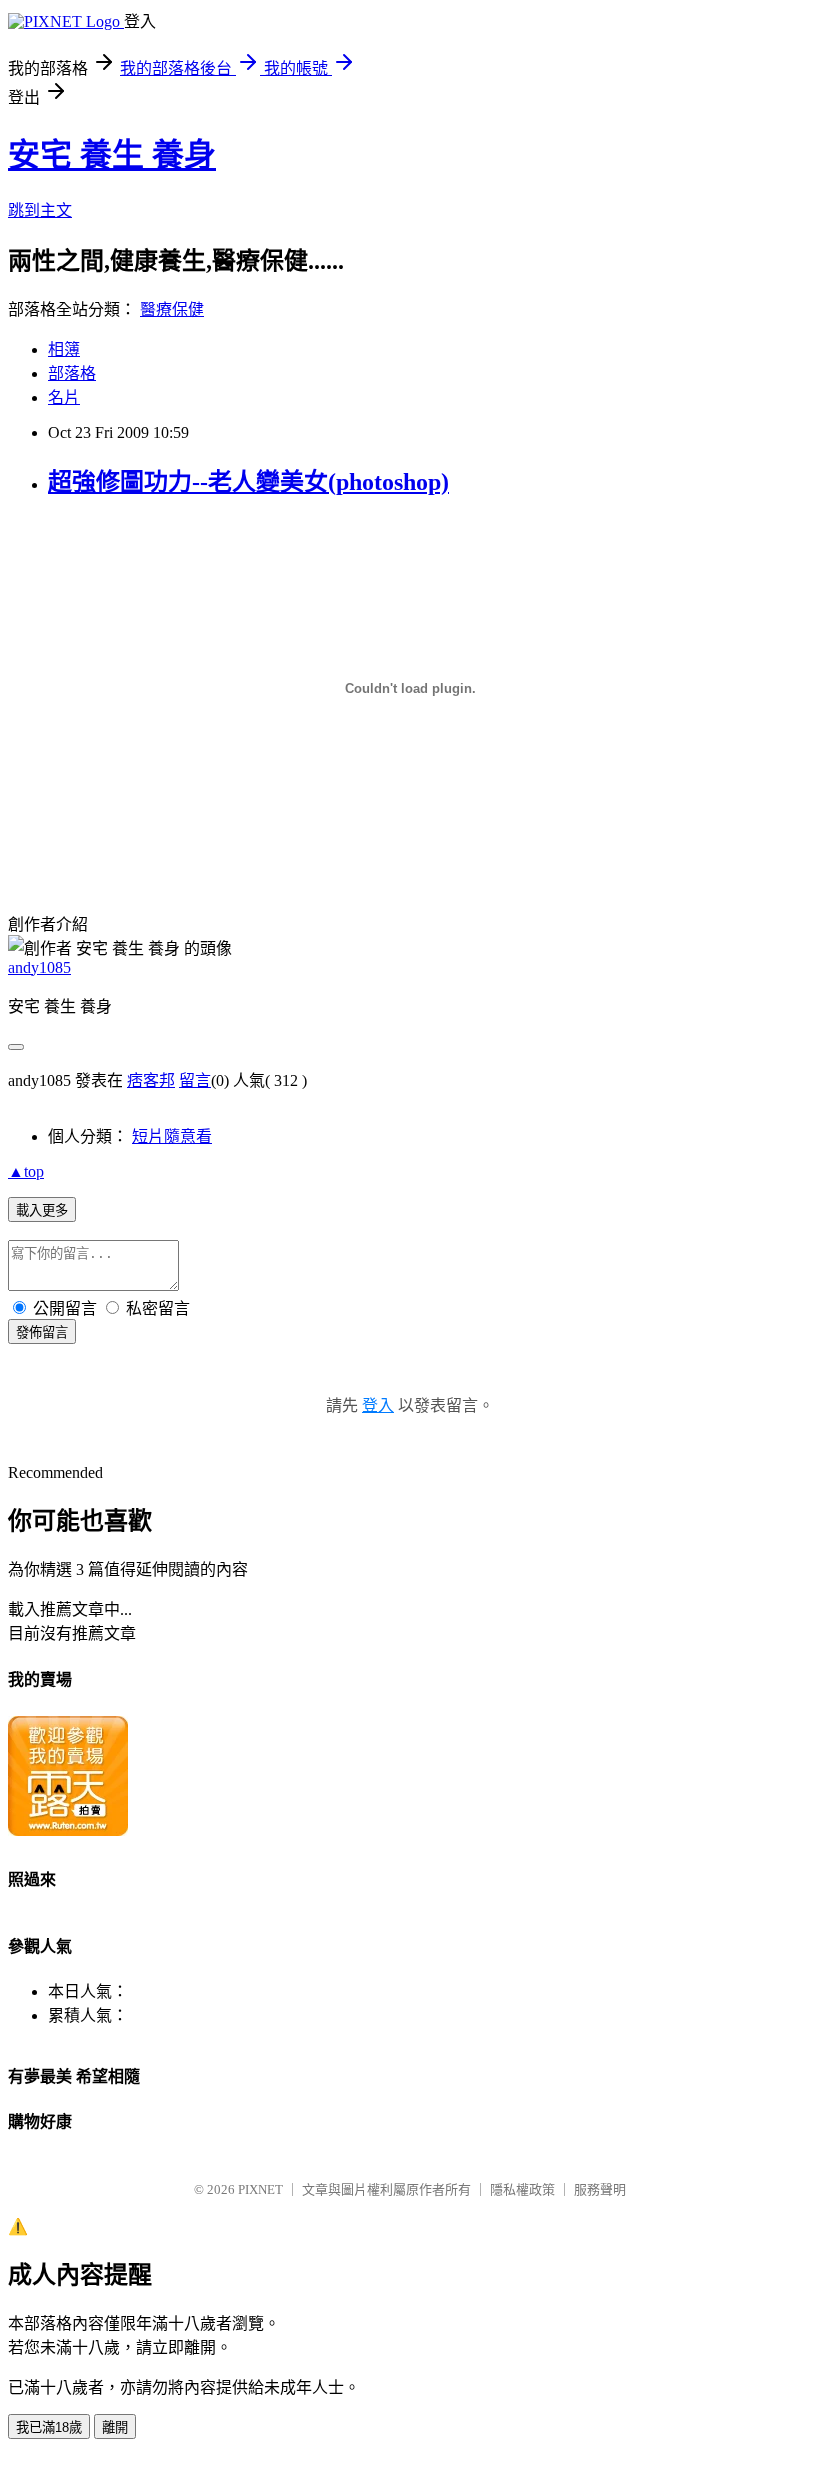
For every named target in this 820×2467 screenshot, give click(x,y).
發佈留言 (42, 1332)
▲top (26, 1171)
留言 (195, 1080)
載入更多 (42, 1210)
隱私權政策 (522, 2189)
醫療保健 (172, 309)
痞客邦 (151, 1080)
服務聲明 (600, 2189)
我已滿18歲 (49, 2427)
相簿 (64, 349)
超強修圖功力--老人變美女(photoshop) (248, 482)
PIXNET (260, 2189)
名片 (64, 397)
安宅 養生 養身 (112, 155)
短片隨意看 (172, 1136)
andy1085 (39, 967)
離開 (115, 2427)
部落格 (72, 373)
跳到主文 (40, 210)
